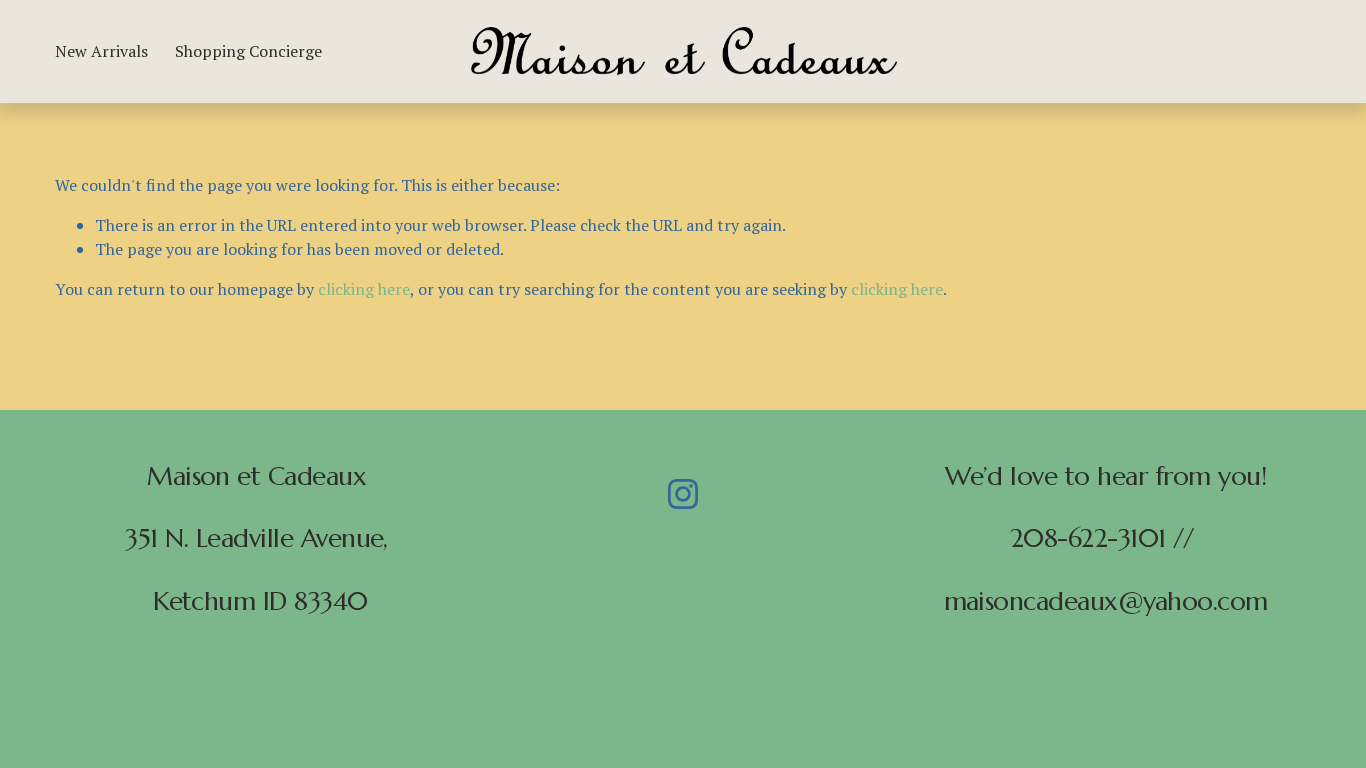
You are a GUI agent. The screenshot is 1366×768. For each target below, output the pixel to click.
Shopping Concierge (248, 51)
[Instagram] (683, 494)
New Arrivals (101, 51)
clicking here (364, 289)
